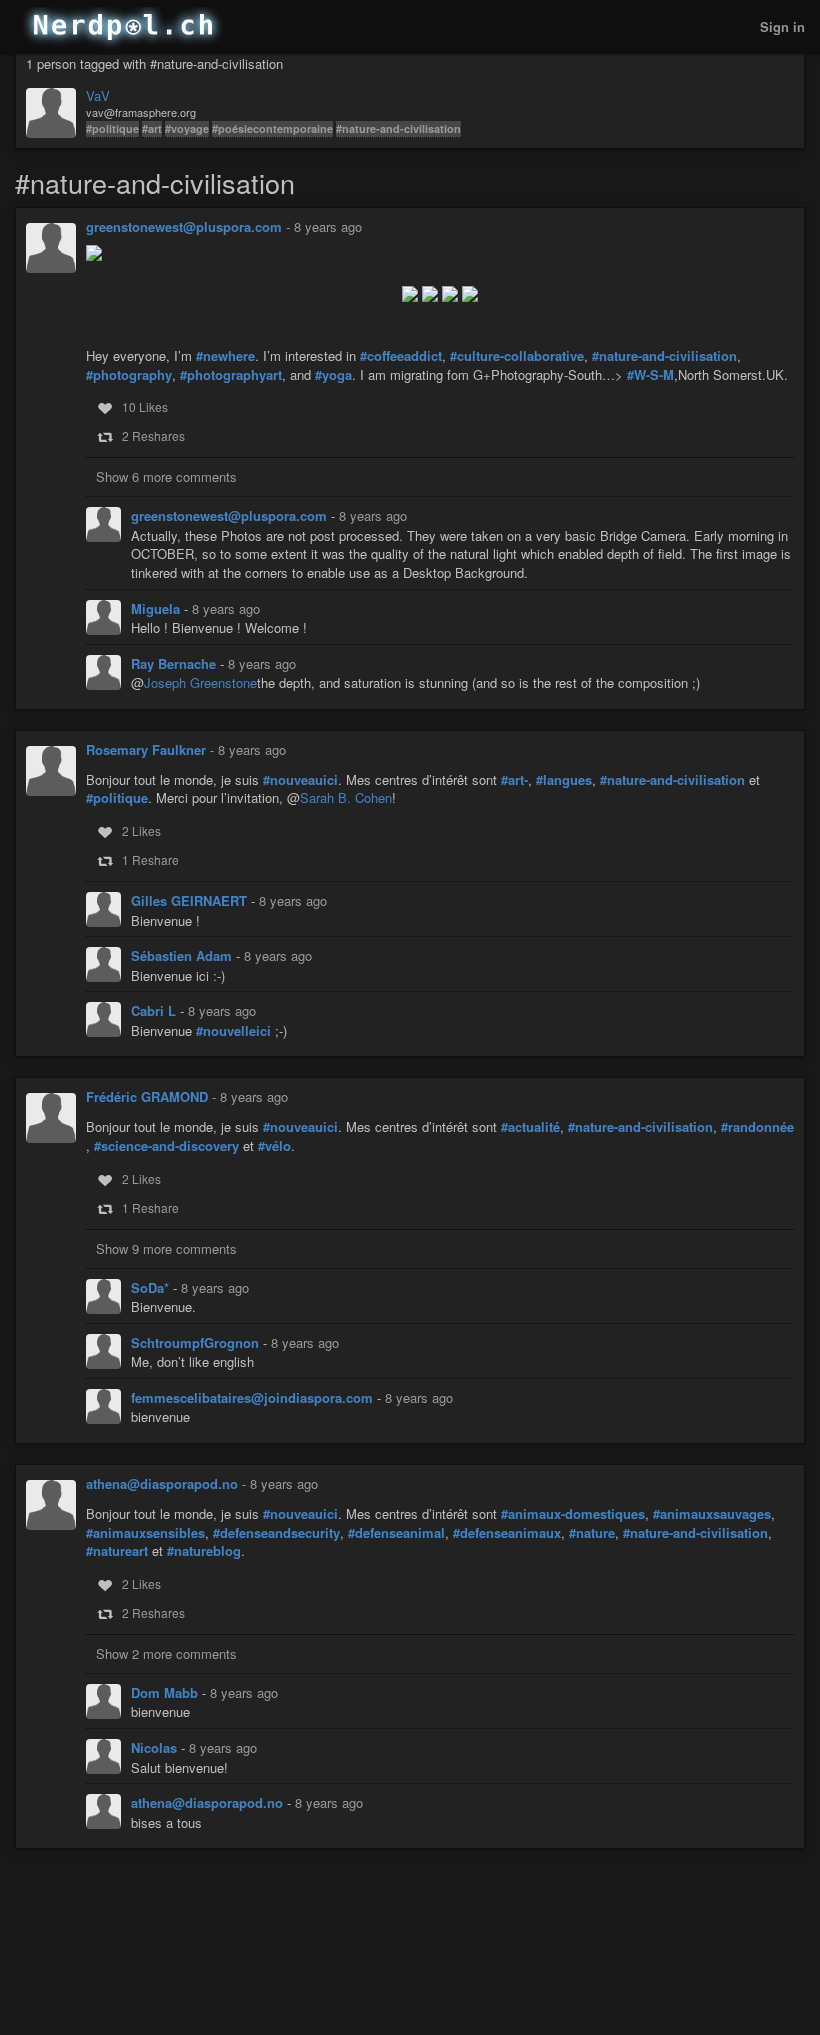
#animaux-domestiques (573, 1514)
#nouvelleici (233, 1031)
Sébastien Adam (183, 955)
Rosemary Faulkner (146, 749)
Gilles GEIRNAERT (191, 900)
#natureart (117, 1551)
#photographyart (231, 375)
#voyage (187, 128)
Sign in (782, 26)
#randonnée (757, 1127)
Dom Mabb (166, 1692)
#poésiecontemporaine (272, 128)
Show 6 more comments (166, 476)
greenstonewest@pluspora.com (184, 226)
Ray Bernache (175, 663)
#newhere (225, 356)
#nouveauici (300, 780)
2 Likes (141, 830)
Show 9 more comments (166, 1248)
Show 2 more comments (166, 1653)
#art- (514, 780)
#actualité (530, 1127)
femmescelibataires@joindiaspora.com (254, 1397)
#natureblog (204, 1551)
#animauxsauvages (712, 1514)
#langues (564, 780)
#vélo (274, 1146)
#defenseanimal (396, 1533)
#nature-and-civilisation (398, 128)
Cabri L (155, 1010)
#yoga (333, 375)
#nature (592, 1533)
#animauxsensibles (145, 1533)
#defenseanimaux (507, 1533)
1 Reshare (150, 859)
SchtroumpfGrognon (197, 1342)
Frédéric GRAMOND (147, 1096)
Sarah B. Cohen (346, 797)
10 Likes (145, 406)
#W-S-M (650, 375)
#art (152, 128)
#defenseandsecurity (276, 1533)
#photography (129, 375)
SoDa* (152, 1287)
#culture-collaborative (517, 356)
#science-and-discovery (166, 1146)
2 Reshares (153, 435)
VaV (98, 96)
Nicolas (156, 1747)
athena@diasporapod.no (162, 1483)
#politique (112, 128)
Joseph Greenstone (200, 682)
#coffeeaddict (401, 356)
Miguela (157, 608)
